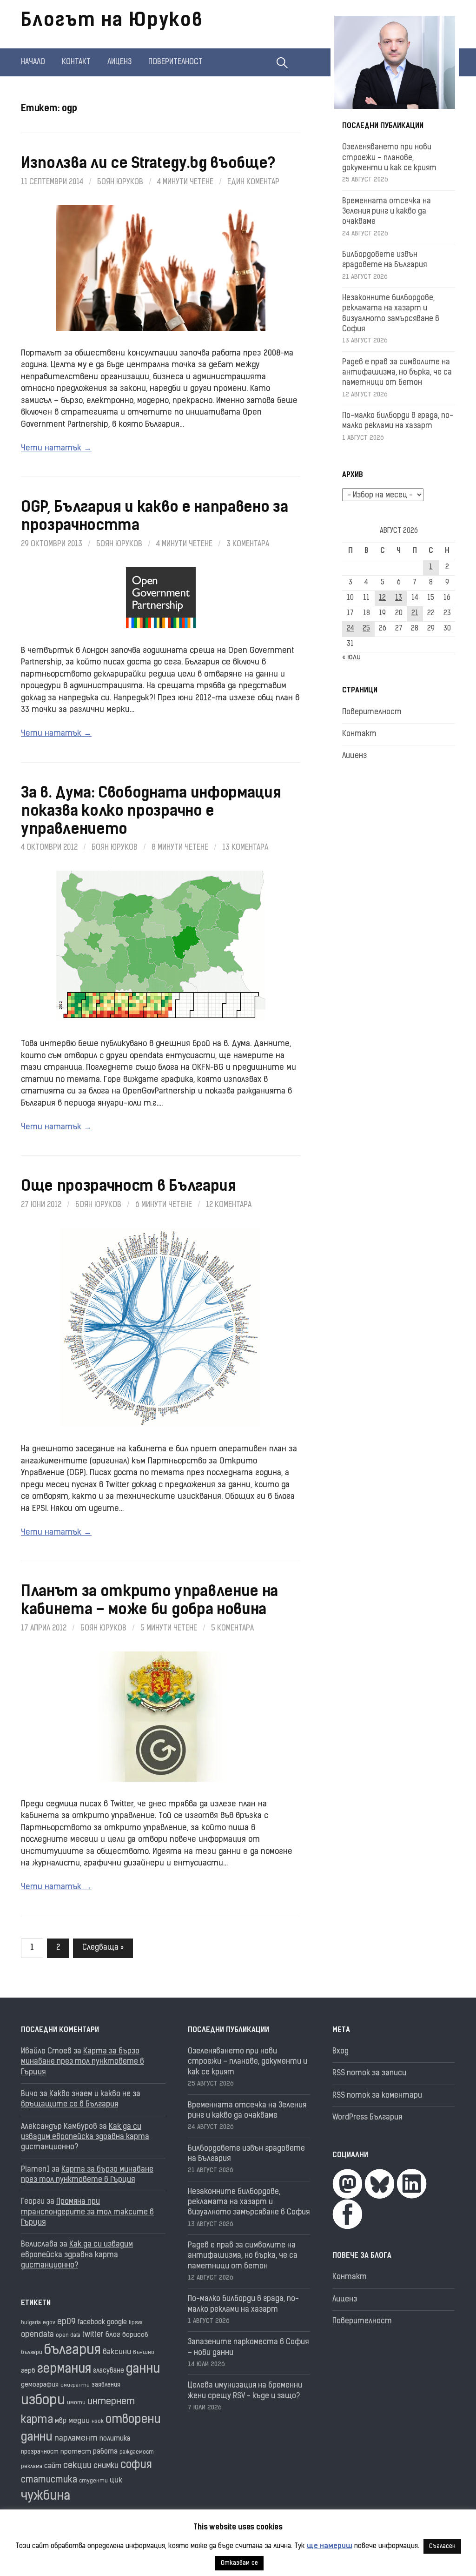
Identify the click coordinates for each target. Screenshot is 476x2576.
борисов (135, 2335)
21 (415, 614)
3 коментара (248, 544)
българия (73, 2351)
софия (136, 2465)
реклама (32, 2467)
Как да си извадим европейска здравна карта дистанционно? (85, 2137)
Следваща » (103, 1948)
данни (143, 2370)
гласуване (109, 2371)
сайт (53, 2466)
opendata (37, 2335)
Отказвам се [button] (239, 2563)
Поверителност (175, 62)
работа (105, 2452)
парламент (76, 2438)
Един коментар (253, 182)
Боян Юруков (120, 182)
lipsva (136, 2323)
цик (116, 2481)
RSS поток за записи (369, 2073)
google (117, 2323)
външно (144, 2353)
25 (366, 629)
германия (64, 2370)
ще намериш (330, 2546)
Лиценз (119, 62)
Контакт (76, 62)
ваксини (117, 2352)
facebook (91, 2323)
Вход (340, 2052)
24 (350, 629)
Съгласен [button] (442, 2546)
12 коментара (229, 1205)
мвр (61, 2421)
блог (113, 2335)
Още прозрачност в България (129, 1187)
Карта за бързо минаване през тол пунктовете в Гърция (83, 2062)
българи (32, 2353)
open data (68, 2336)
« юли (351, 657)
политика (115, 2439)
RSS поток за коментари (377, 2096)
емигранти (75, 2385)
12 (382, 598)
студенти (93, 2481)
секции (77, 2466)
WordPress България (367, 2118)
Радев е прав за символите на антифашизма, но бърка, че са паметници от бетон (397, 373)
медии (79, 2421)
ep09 (66, 2322)
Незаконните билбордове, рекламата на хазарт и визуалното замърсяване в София (249, 2203)
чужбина (46, 2497)
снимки (106, 2466)
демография (40, 2385)
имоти (76, 2403)
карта (37, 2420)
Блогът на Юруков (112, 21)
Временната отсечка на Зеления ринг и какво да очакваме (387, 212)
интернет (111, 2402)
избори (43, 2401)
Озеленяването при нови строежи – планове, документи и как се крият (389, 158)
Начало (33, 62)
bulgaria (31, 2323)
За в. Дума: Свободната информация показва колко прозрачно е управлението (151, 812)
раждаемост (137, 2452)
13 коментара (245, 848)
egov (49, 2323)
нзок (98, 2422)
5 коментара (232, 1629)
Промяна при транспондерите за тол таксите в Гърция (87, 2212)
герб (28, 2371)
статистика (49, 2480)
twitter (93, 2335)
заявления (106, 2385)
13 (399, 598)
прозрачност (40, 2452)
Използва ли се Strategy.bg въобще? (148, 164)
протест (76, 2452)
